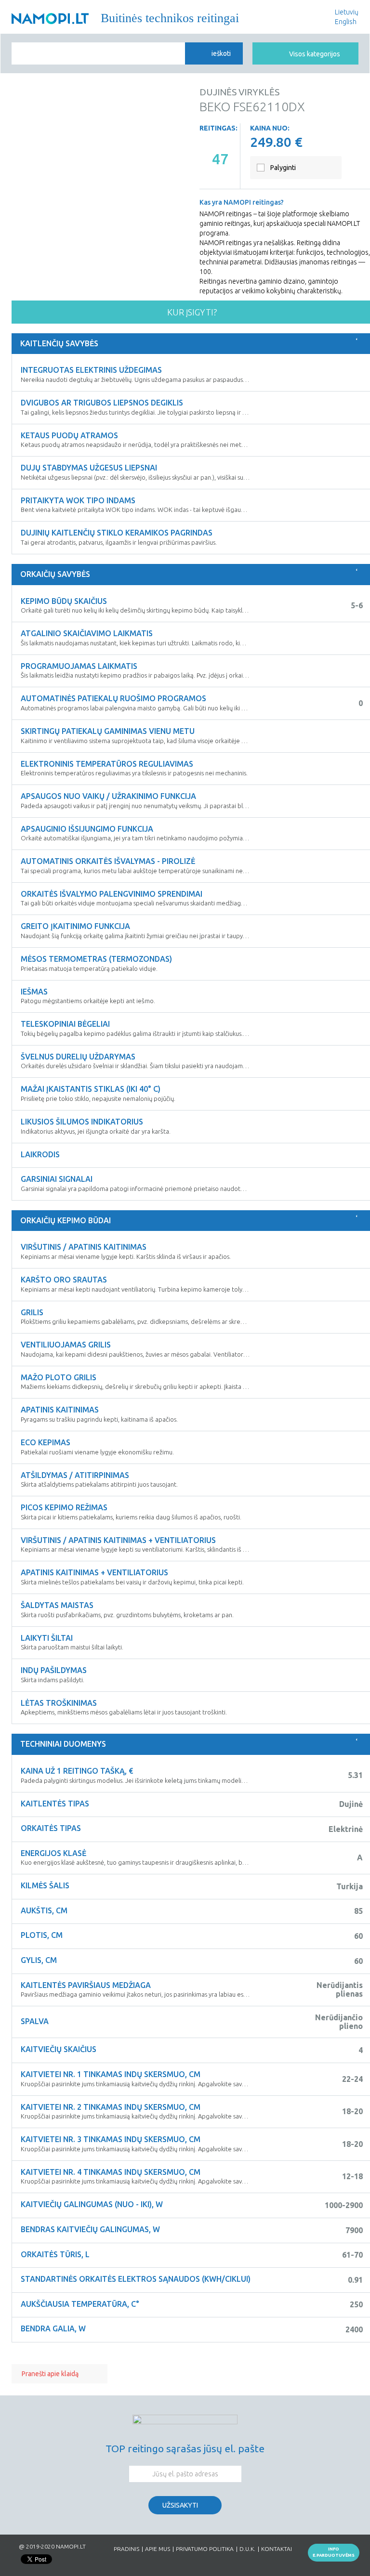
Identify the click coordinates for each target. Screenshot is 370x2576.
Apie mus (158, 2549)
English (346, 22)
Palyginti (283, 168)
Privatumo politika (205, 2549)
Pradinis (126, 2549)
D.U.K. (247, 2549)
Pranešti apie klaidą (50, 2374)
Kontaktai (277, 2549)
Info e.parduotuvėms (334, 2552)
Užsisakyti (180, 2505)
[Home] (50, 19)
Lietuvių (347, 12)
